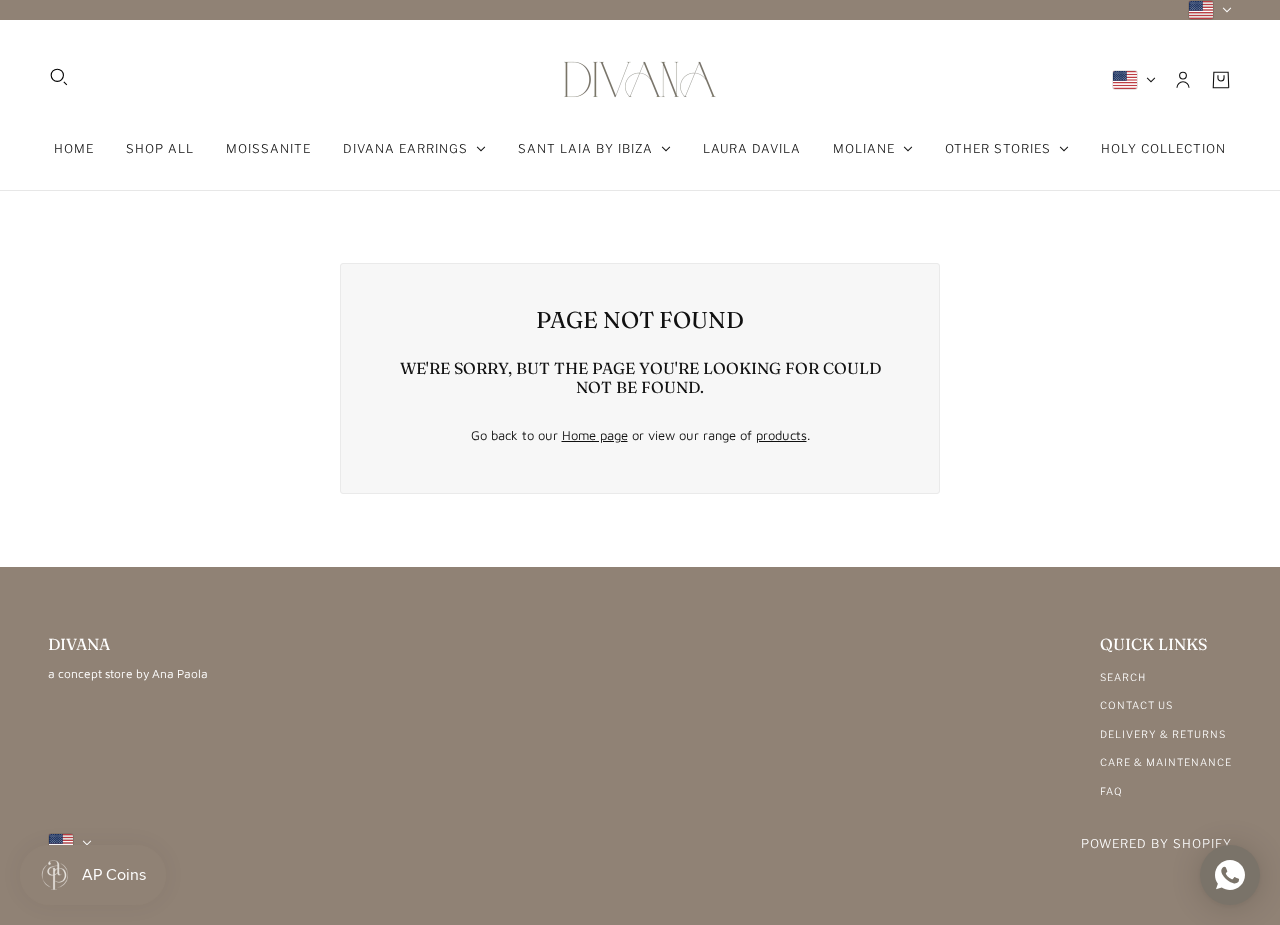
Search (1123, 677)
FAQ (1111, 791)
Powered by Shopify (1156, 843)
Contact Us (1136, 705)
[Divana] (640, 79)
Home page (595, 435)
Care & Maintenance (1166, 762)
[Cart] (1221, 80)
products (781, 435)
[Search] (59, 77)
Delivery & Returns (1163, 734)
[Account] (1183, 80)
